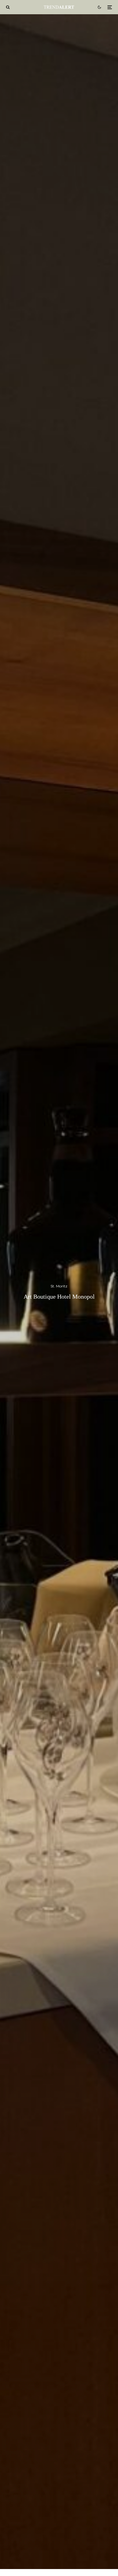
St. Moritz (59, 1286)
